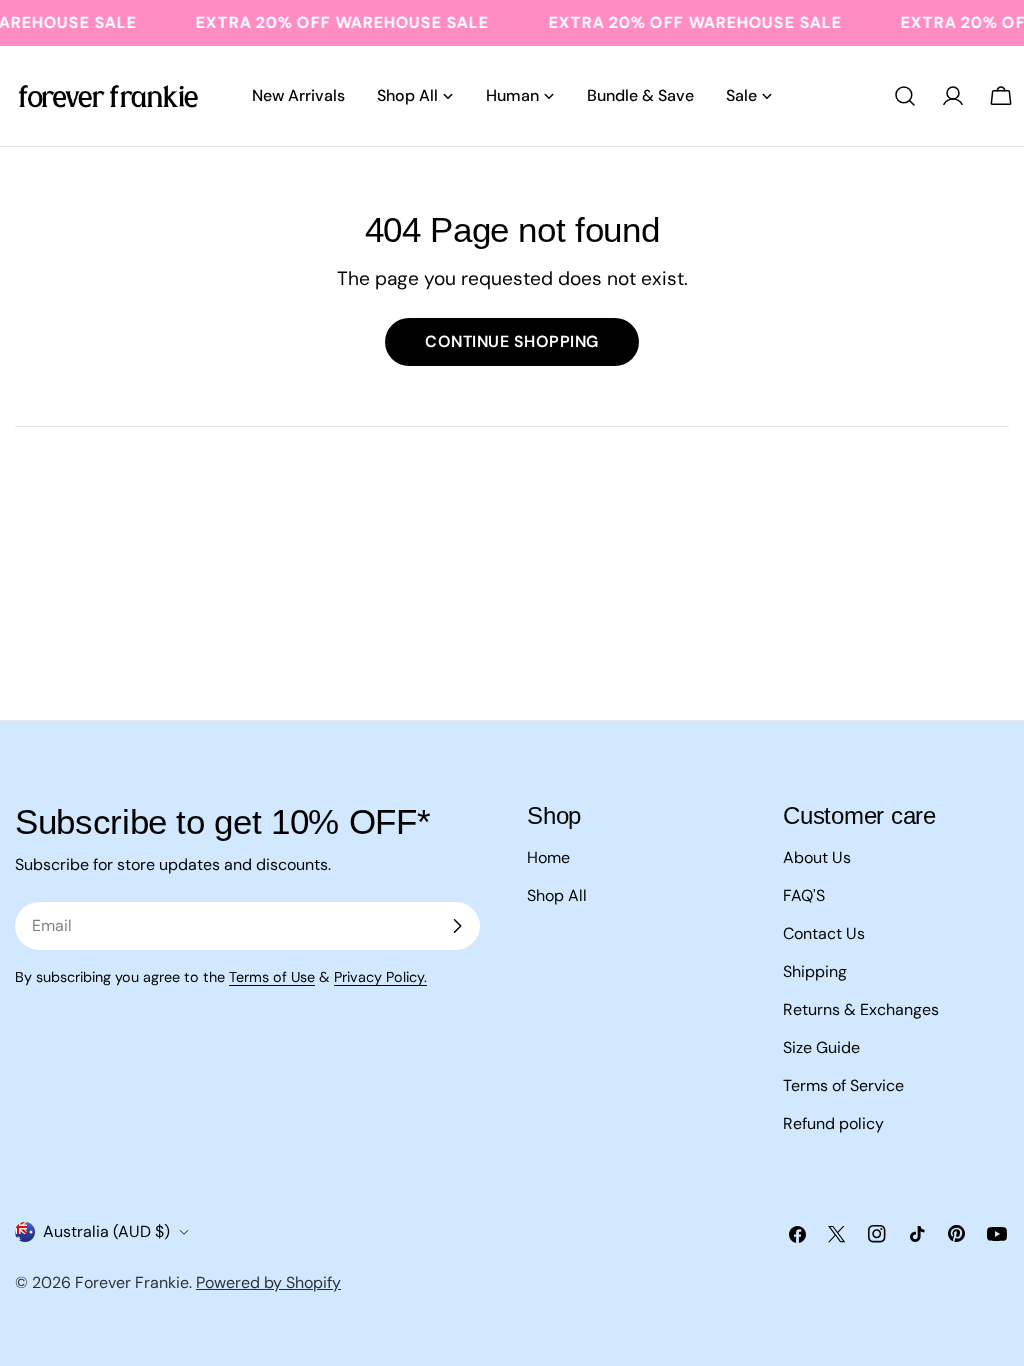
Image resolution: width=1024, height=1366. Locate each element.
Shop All (557, 895)
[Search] (905, 96)
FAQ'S (804, 895)
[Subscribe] (457, 926)
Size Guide (821, 1047)
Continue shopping (511, 341)
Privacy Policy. (380, 977)
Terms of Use (272, 977)
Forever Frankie (132, 1282)
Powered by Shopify (268, 1282)
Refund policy (833, 1123)
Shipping (815, 971)
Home (548, 857)
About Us (817, 857)
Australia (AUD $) (106, 1231)
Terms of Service (843, 1085)
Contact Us (824, 933)
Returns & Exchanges (861, 1009)
